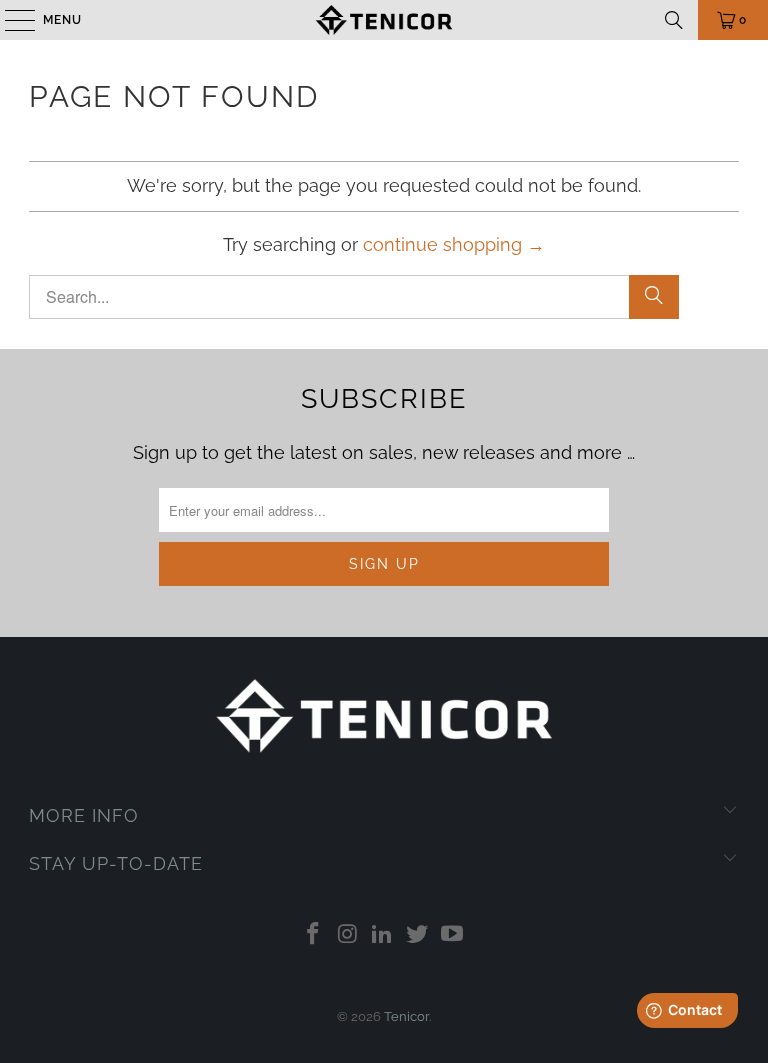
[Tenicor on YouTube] (453, 935)
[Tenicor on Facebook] (314, 935)
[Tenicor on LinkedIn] (383, 935)
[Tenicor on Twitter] (418, 935)
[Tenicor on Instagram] (348, 935)
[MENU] (10, 20)
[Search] (674, 20)
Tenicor (406, 1016)
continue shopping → (454, 244)
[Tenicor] (384, 20)
